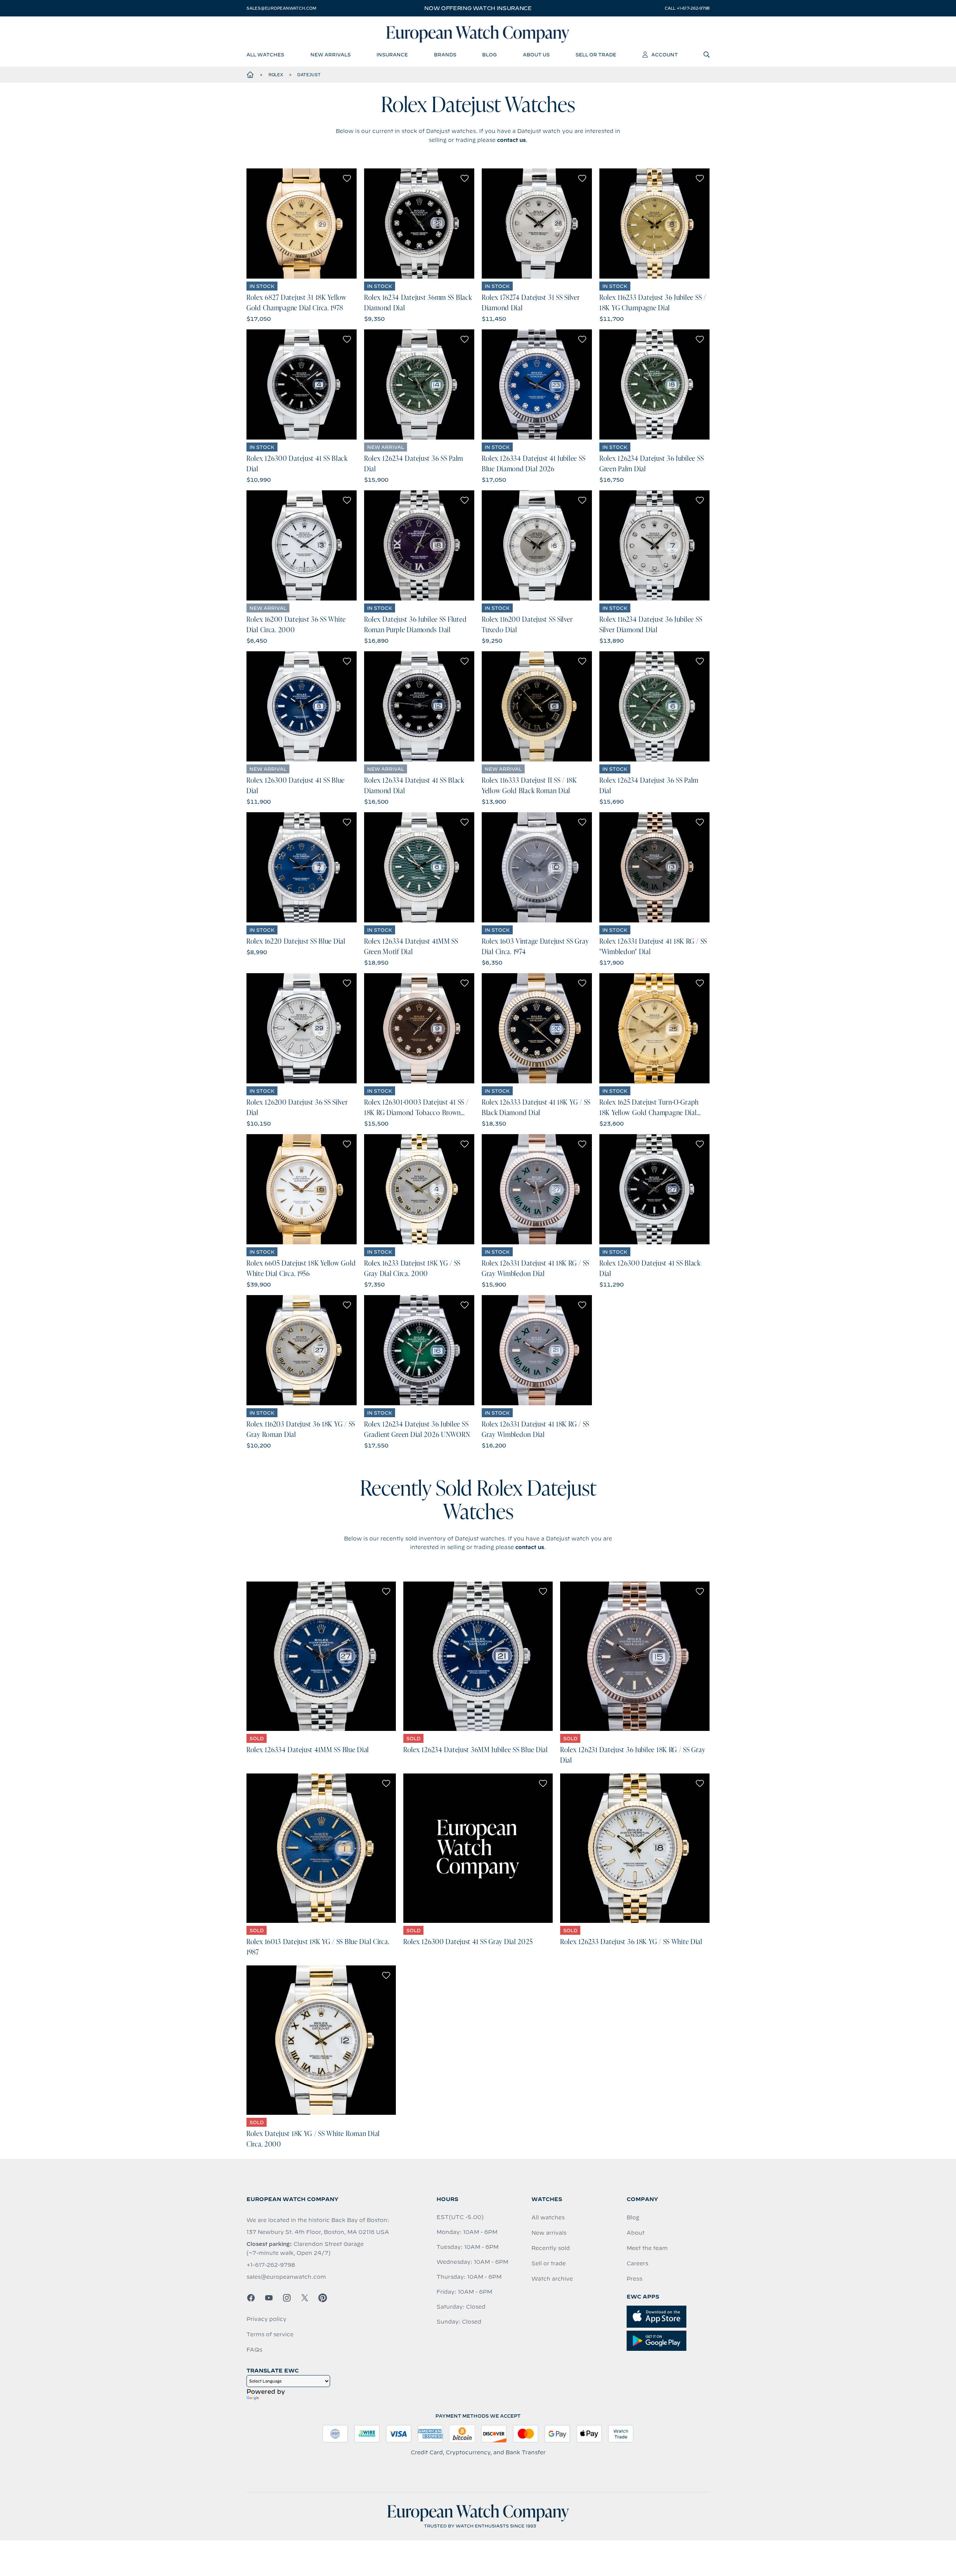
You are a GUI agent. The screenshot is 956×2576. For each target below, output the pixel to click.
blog (489, 55)
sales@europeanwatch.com (281, 8)
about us (536, 55)
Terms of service (270, 2334)
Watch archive (552, 2279)
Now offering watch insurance (478, 8)
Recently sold (551, 2248)
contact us (511, 140)
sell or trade (596, 55)
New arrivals (549, 2233)
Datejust (309, 75)
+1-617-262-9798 (271, 2265)
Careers (637, 2263)
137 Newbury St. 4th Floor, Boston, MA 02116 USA (318, 2232)
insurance (392, 55)
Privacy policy (266, 2319)
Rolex (276, 75)
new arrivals (330, 55)
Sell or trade (549, 2263)
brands (445, 55)
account (665, 55)
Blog (633, 2217)
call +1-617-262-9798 (687, 8)
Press (634, 2279)
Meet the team (647, 2248)
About (636, 2233)
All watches (548, 2217)
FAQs (254, 2350)
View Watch (302, 224)
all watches (265, 55)
